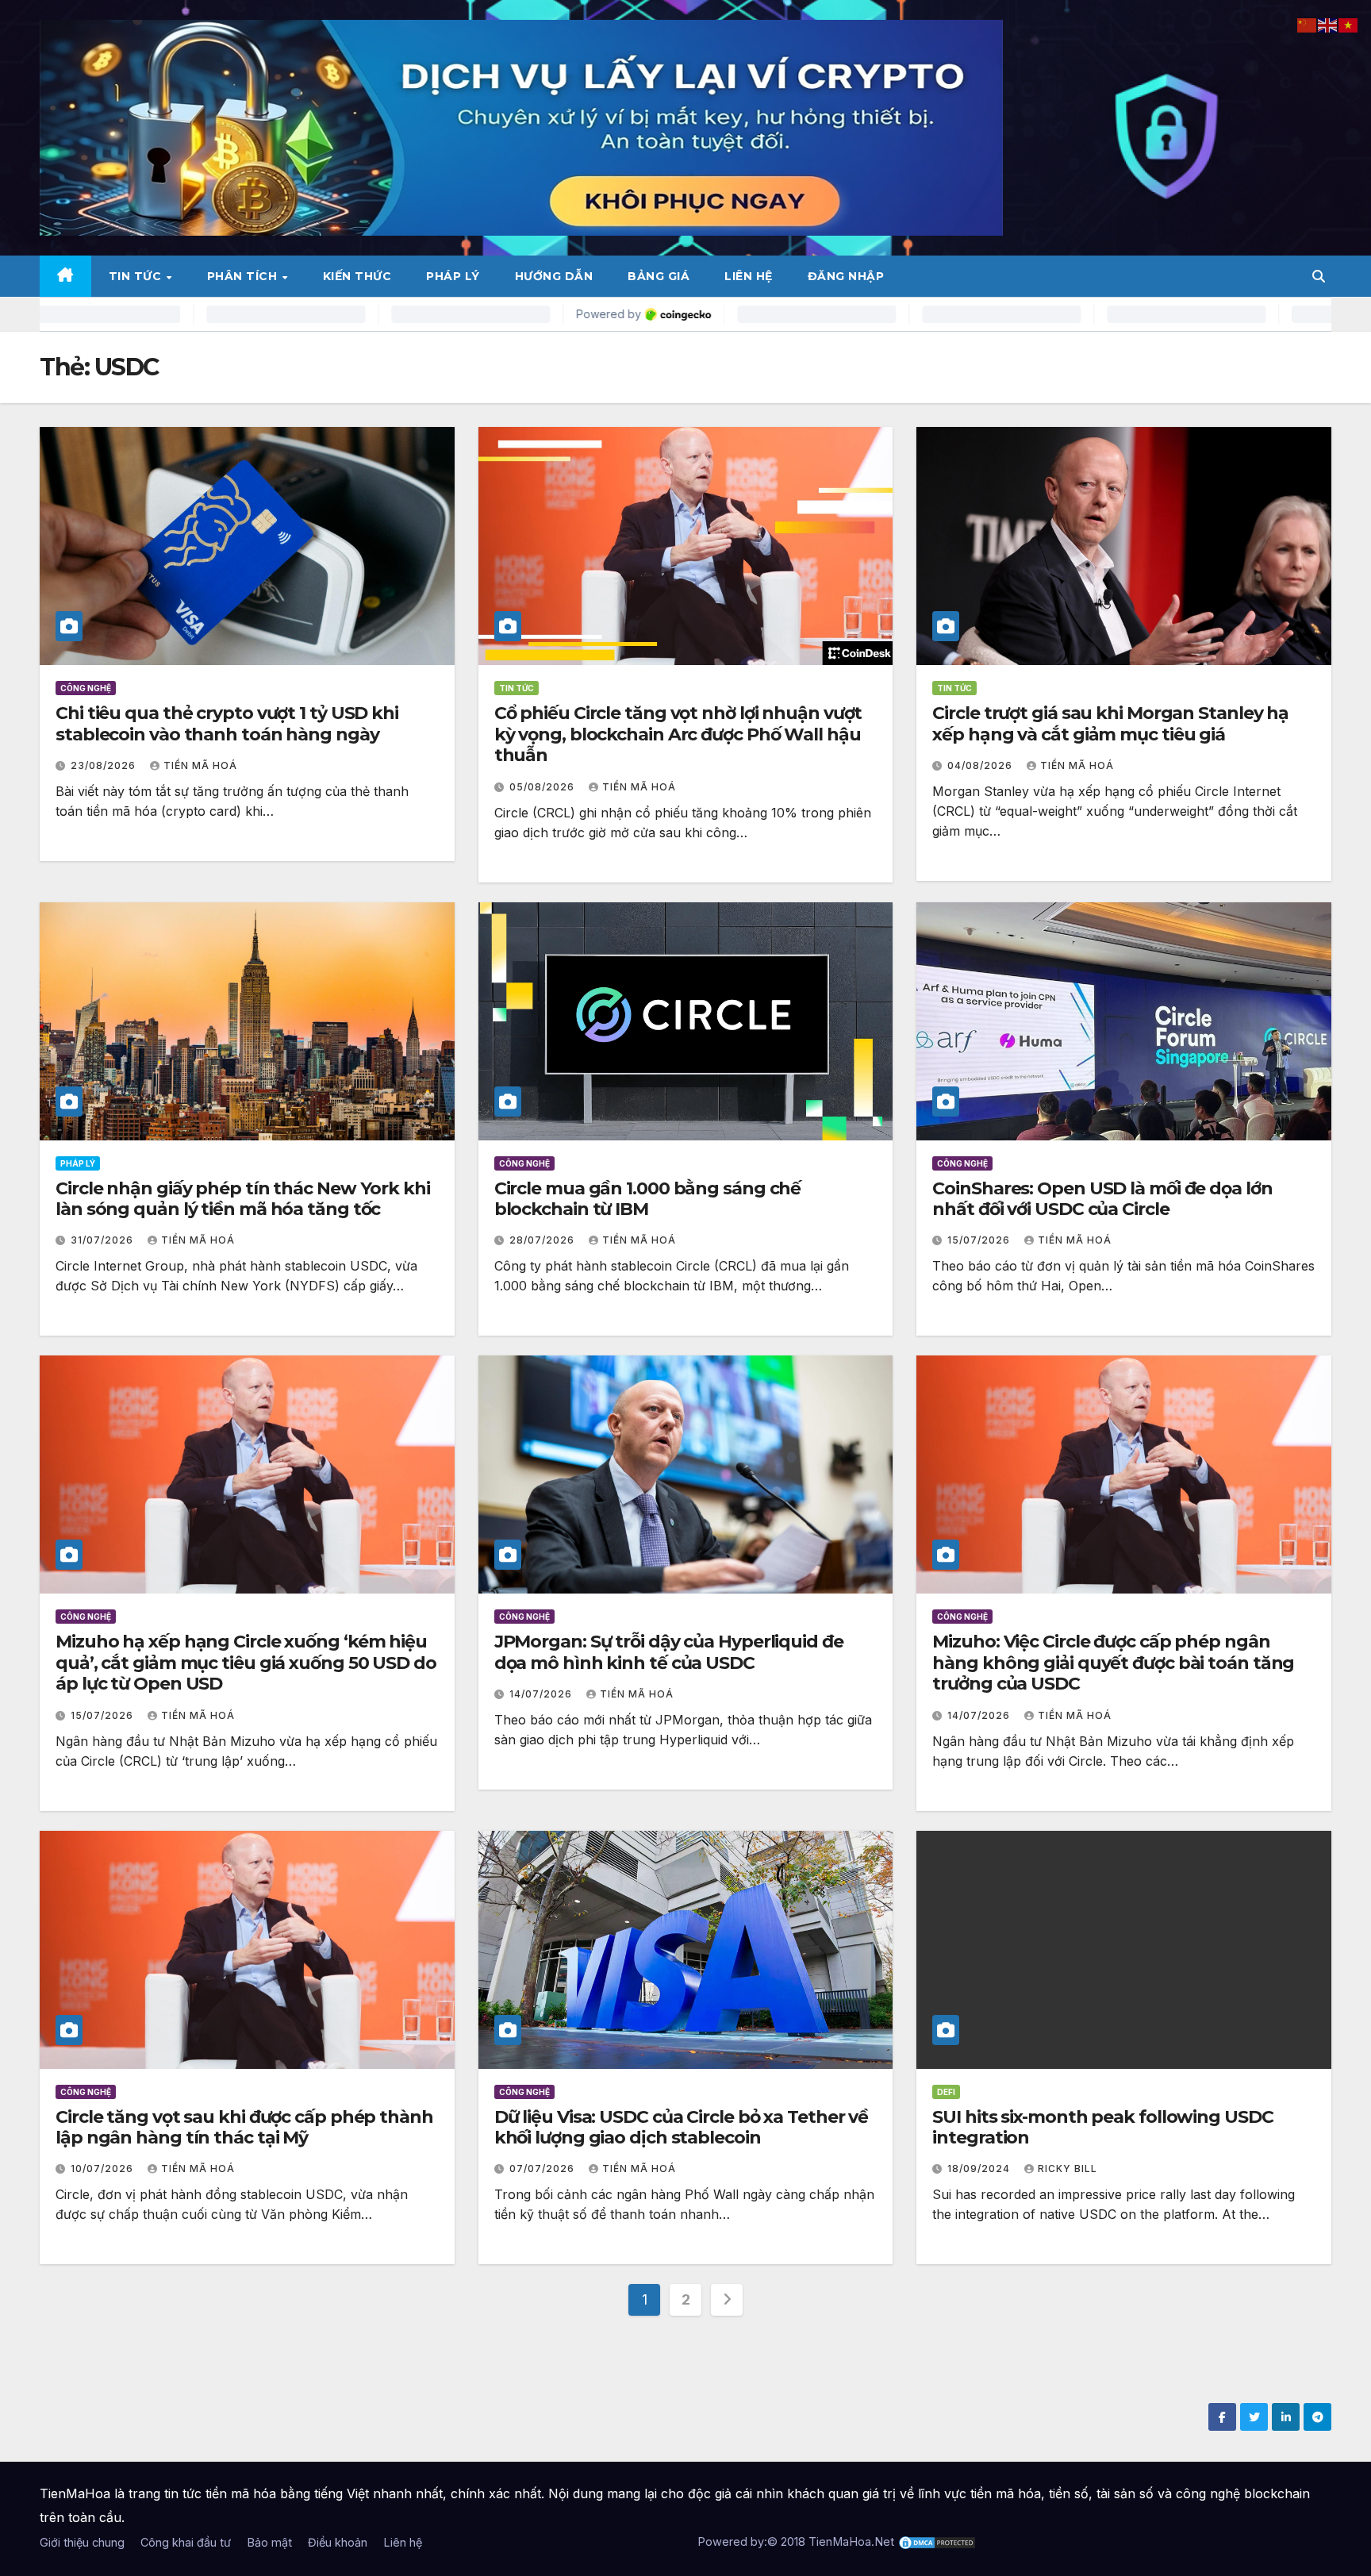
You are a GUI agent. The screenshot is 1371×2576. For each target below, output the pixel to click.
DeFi (946, 2092)
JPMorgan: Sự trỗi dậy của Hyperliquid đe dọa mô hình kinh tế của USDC (669, 1652)
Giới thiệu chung (82, 2542)
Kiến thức (357, 276)
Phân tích (244, 276)
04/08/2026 (981, 765)
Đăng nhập (846, 276)
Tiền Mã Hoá (200, 765)
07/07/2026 (543, 2168)
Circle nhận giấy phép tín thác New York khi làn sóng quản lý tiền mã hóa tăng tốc (243, 1199)
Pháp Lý (453, 276)
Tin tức (137, 276)
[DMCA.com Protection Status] (937, 2541)
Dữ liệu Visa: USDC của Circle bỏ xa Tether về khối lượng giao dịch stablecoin (682, 2127)
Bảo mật (269, 2542)
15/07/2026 (980, 1240)
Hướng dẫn (554, 276)
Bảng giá (659, 276)
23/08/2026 (105, 765)
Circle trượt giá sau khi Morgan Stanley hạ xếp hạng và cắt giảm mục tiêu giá (1110, 723)
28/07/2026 (543, 1240)
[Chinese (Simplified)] (1308, 24)
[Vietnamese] (1349, 24)
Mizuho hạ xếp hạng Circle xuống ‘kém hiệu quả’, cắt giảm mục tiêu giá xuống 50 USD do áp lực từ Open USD (246, 1663)
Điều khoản (338, 2542)
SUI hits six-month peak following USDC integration (1102, 2127)
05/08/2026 (543, 787)
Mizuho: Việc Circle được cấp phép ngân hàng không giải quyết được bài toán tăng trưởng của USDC (1113, 1663)
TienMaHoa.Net (851, 2541)
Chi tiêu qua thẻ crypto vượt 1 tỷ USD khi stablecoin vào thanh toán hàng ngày (227, 723)
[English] (1328, 24)
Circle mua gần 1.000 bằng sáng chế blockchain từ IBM (648, 1199)
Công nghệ (86, 688)
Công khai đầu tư (186, 2542)
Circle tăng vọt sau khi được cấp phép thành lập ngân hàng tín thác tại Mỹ (244, 2127)
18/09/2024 (980, 2168)
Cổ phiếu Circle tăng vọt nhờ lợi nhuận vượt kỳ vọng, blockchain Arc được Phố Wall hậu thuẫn (678, 734)
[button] (1319, 276)
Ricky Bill (1068, 2168)
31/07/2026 (104, 1240)
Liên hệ (749, 276)
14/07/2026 (542, 1694)
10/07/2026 (104, 2168)
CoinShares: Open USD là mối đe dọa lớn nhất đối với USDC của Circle (1102, 1199)
